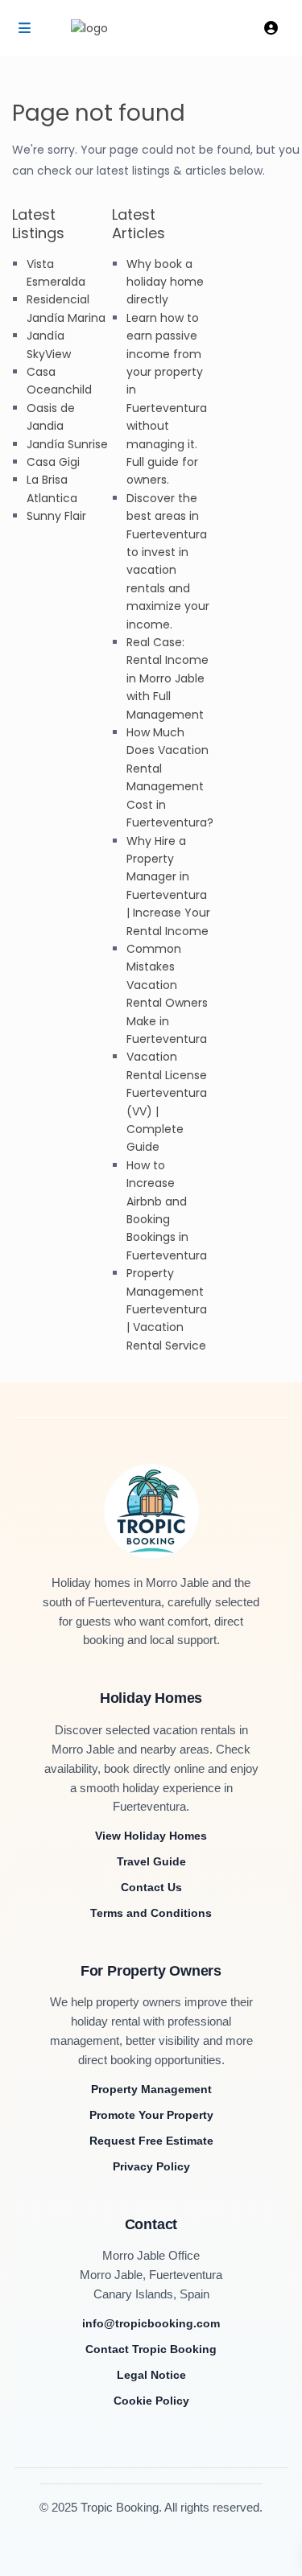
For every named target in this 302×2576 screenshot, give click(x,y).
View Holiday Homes (151, 1836)
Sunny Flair (56, 516)
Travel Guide (151, 1861)
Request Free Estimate (151, 2141)
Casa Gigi (53, 462)
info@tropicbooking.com (151, 2323)
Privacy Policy (151, 2166)
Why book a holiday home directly (165, 282)
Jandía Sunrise (67, 444)
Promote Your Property (151, 2115)
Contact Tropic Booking (151, 2349)
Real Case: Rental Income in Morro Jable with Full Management (168, 678)
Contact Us (151, 1887)
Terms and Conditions (151, 1913)
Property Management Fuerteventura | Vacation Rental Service (167, 1309)
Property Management (151, 2089)
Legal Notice (151, 2375)
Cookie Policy (151, 2401)
